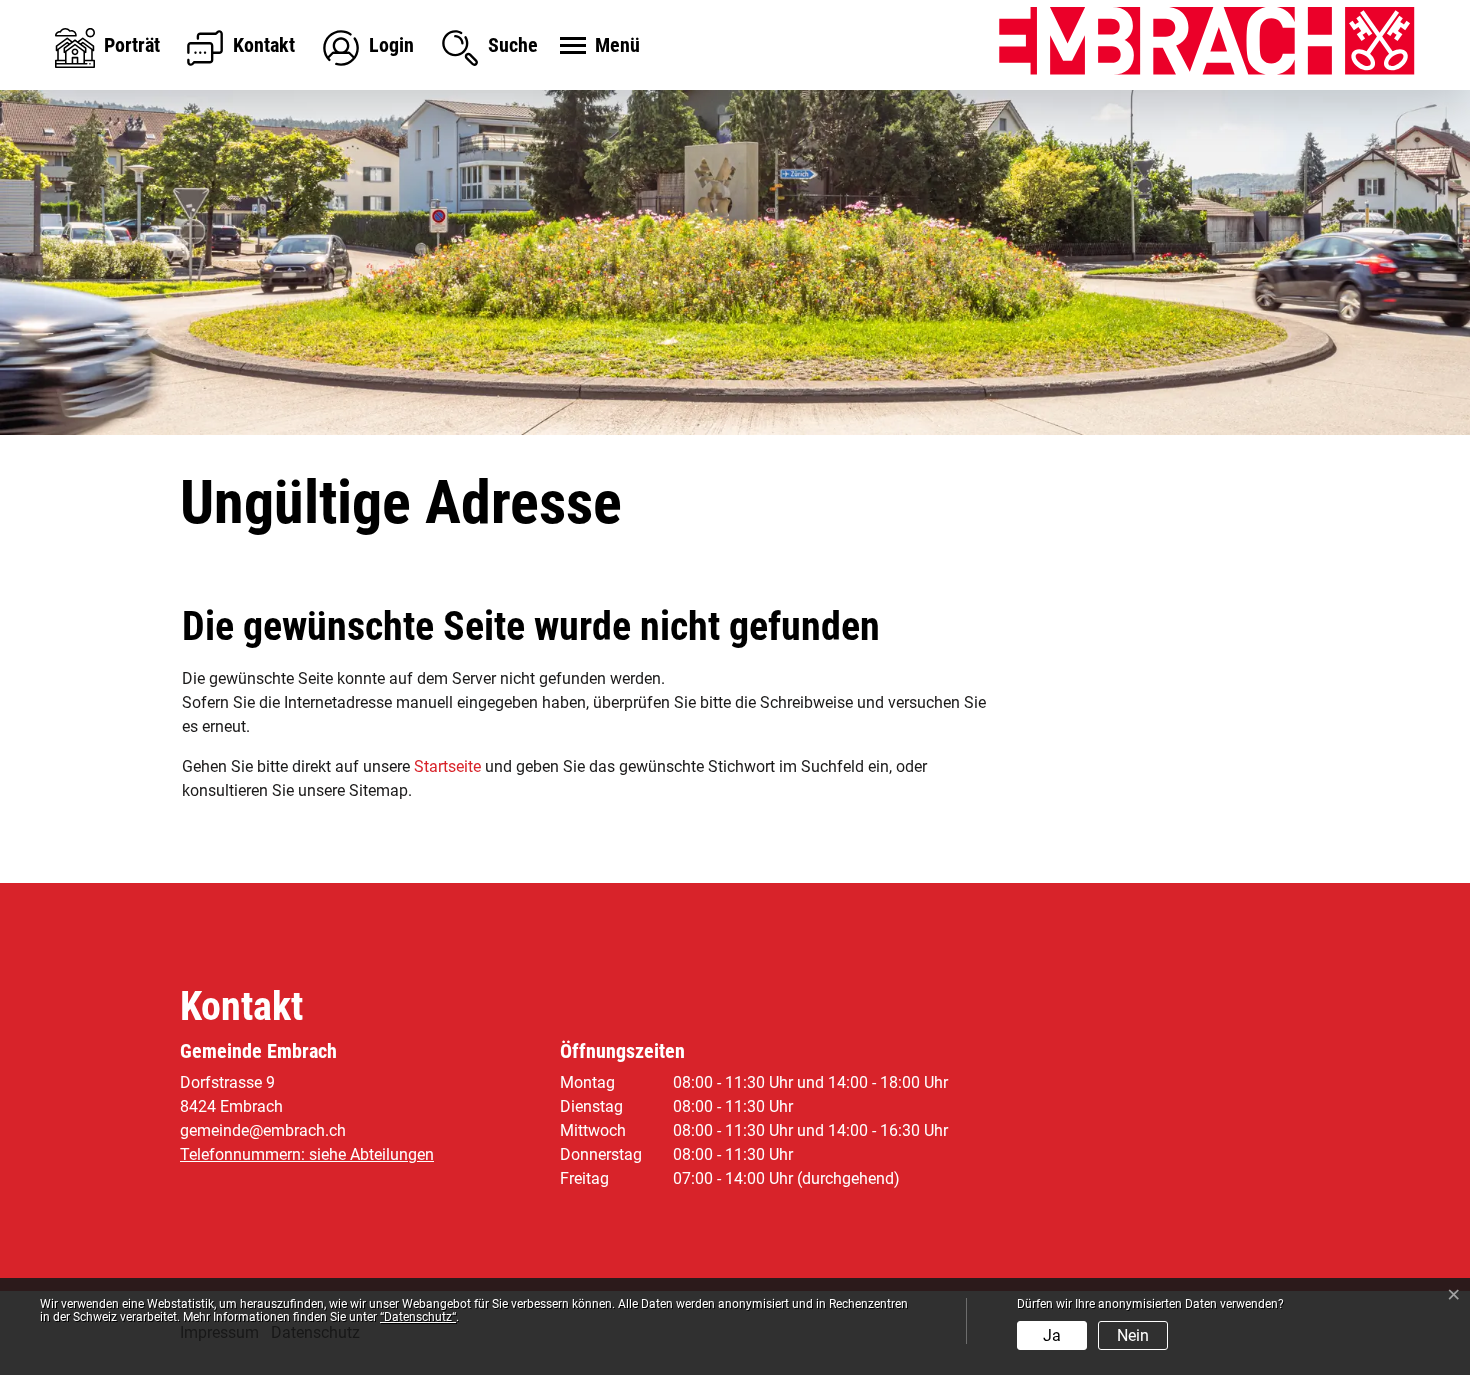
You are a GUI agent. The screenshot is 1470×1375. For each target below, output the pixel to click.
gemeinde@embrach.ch (263, 1130)
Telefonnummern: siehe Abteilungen (307, 1154)
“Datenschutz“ (418, 1317)
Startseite (447, 766)
